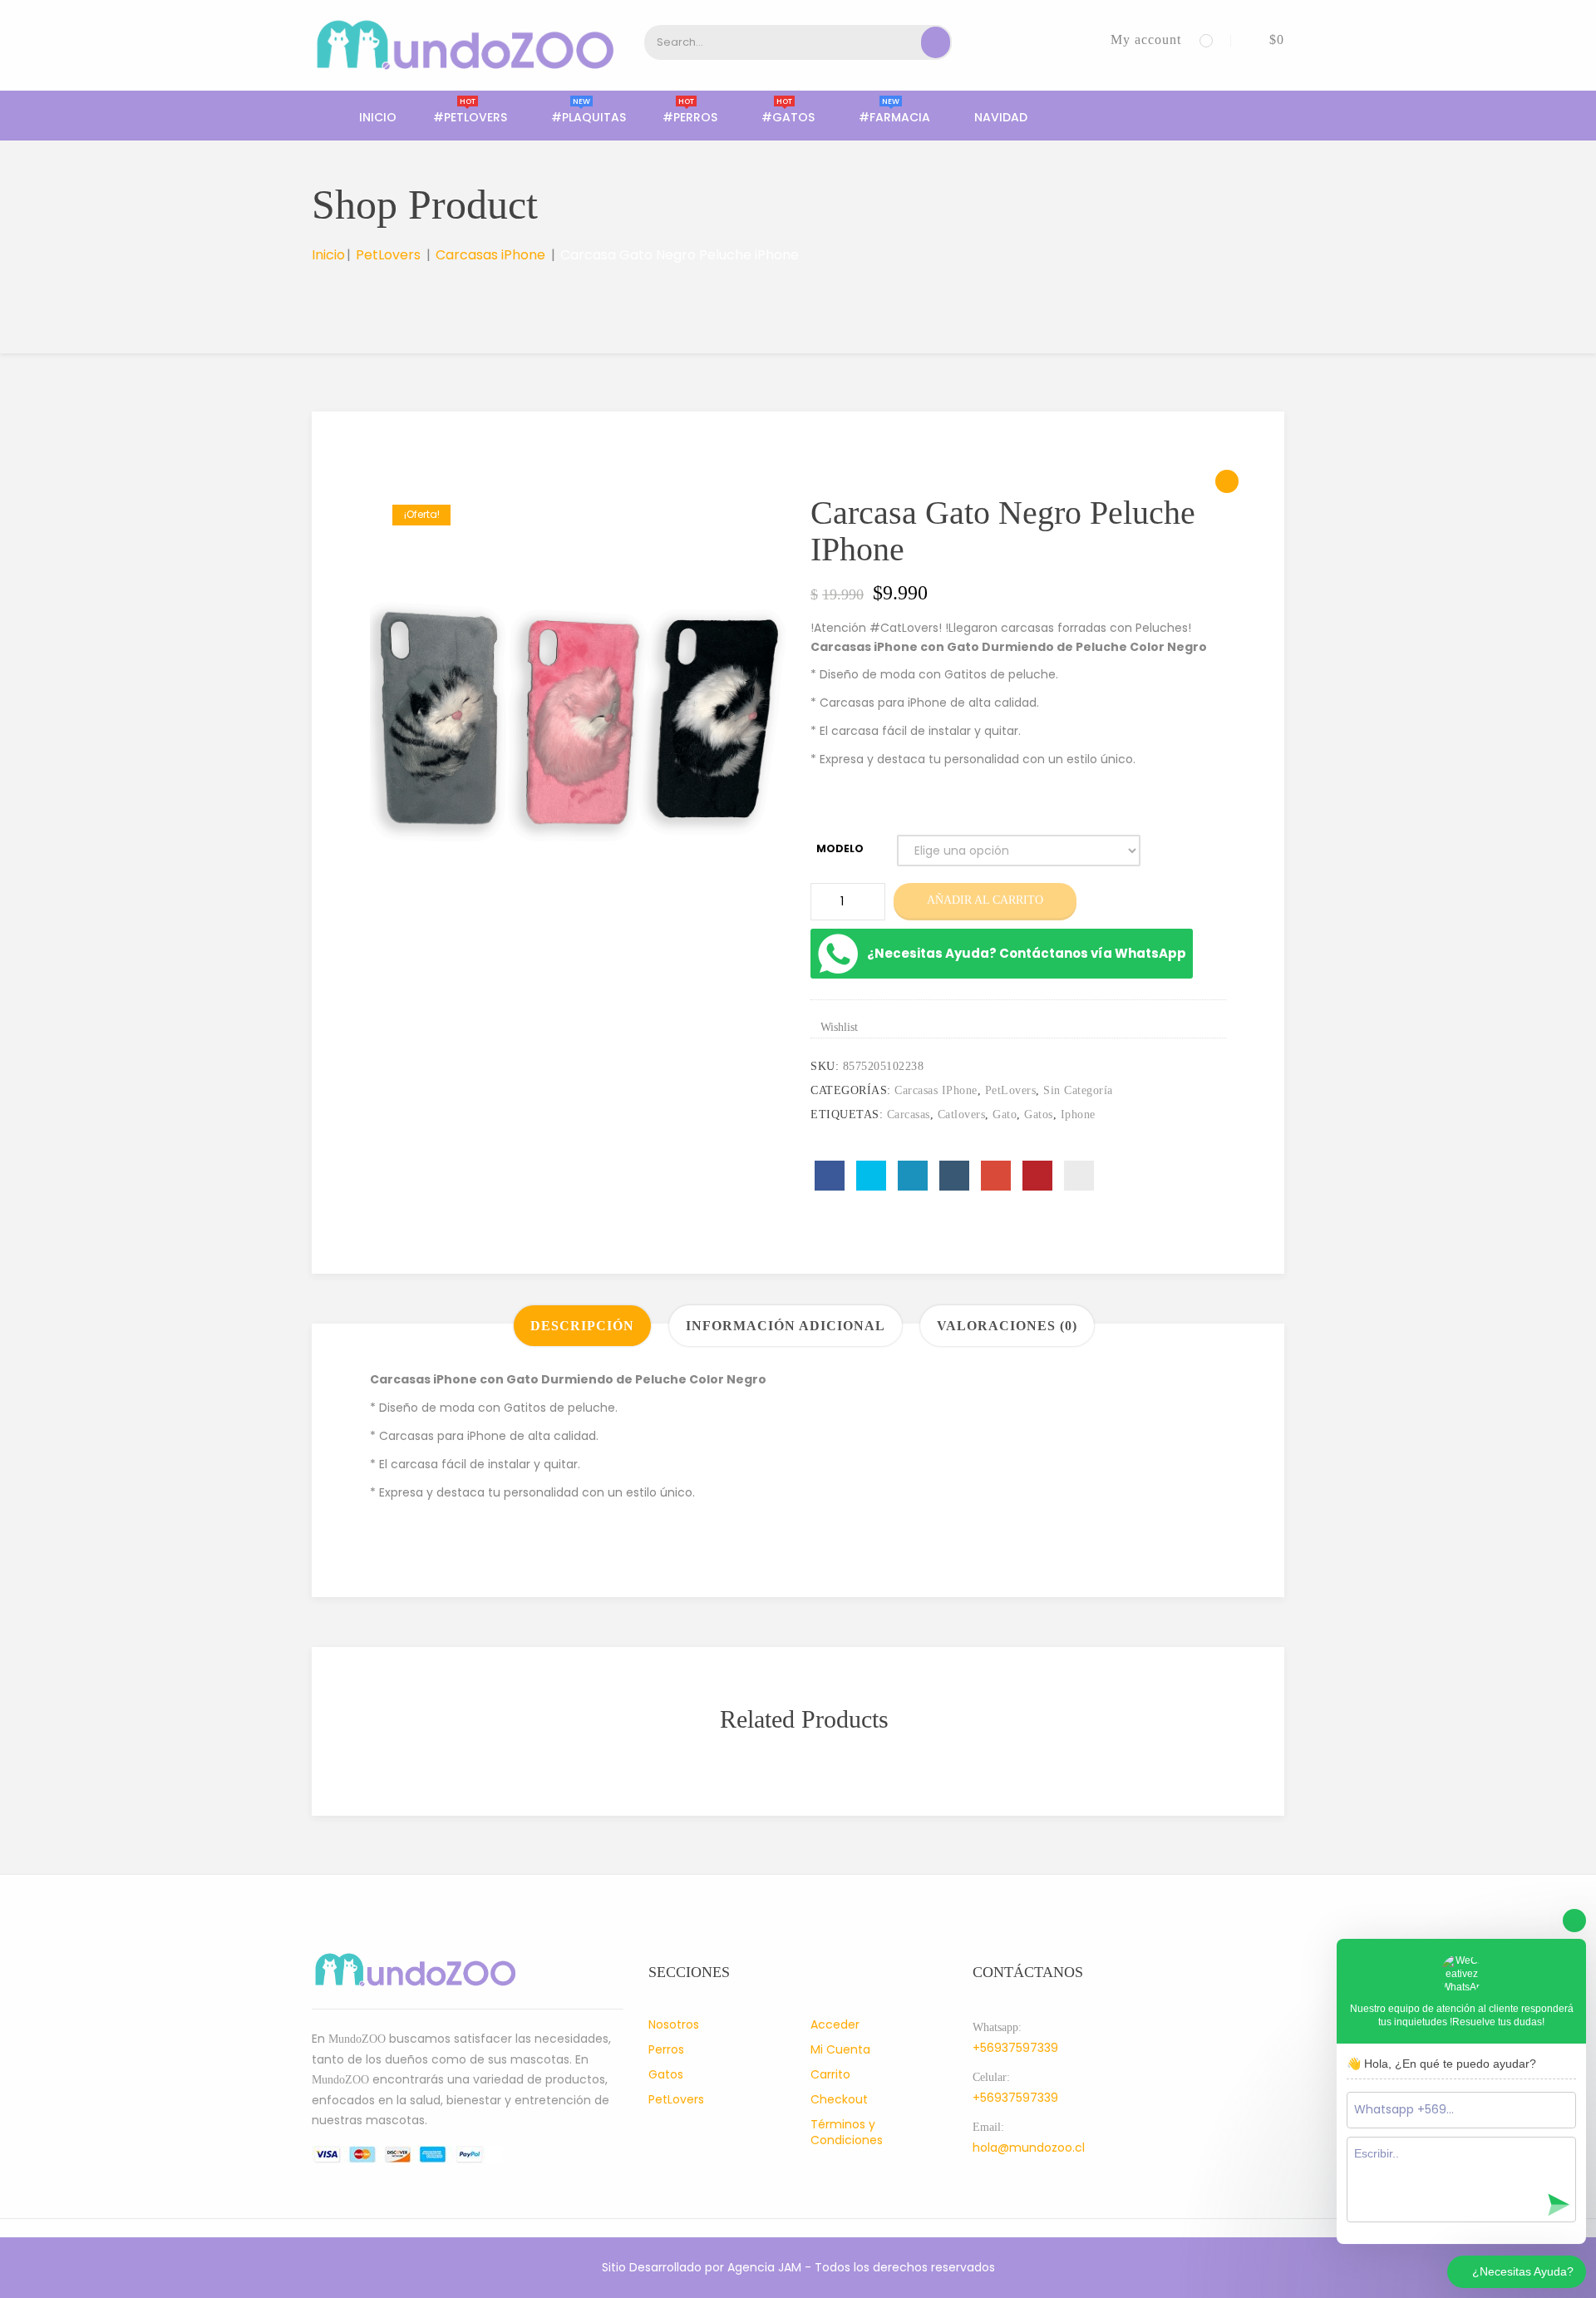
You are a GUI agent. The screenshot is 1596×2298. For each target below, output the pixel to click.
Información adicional (786, 1326)
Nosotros (674, 2024)
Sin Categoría (1078, 1090)
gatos (1039, 1114)
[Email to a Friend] (1079, 1176)
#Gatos (788, 117)
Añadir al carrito (985, 900)
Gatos (666, 2074)
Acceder (835, 2024)
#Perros (690, 117)
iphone (1078, 1114)
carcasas (909, 1114)
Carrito (830, 2074)
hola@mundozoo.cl (1029, 2148)
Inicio (378, 117)
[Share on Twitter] (871, 1176)
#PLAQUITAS (589, 117)
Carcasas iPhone (490, 255)
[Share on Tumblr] (954, 1176)
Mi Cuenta (840, 2049)
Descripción (582, 1326)
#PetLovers (470, 117)
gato (1005, 1114)
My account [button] (1146, 39)
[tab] (582, 1326)
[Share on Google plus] (996, 1176)
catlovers (962, 1114)
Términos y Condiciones (847, 2132)
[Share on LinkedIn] (913, 1176)
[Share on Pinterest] (1037, 1176)
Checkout (839, 2099)
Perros (666, 2049)
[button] (1264, 39)
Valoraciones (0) (1007, 1326)
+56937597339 (1015, 2048)
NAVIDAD (1001, 117)
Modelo (840, 848)
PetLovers (388, 255)
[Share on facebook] (830, 1176)
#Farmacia (894, 117)
